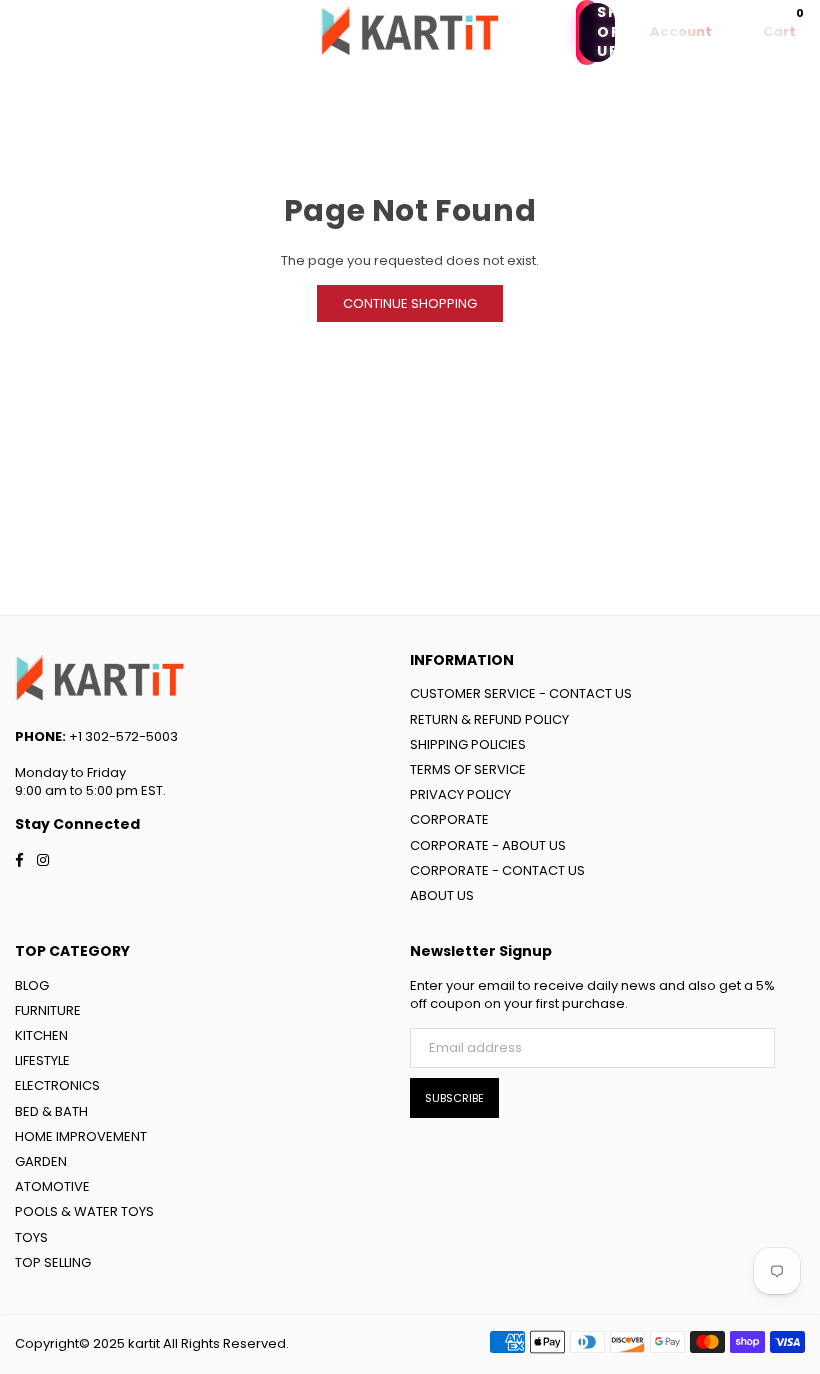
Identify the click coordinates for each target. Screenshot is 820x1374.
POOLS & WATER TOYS (84, 1211)
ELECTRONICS (57, 1085)
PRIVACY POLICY (460, 794)
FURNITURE (48, 1010)
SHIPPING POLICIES (468, 744)
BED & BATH (51, 1111)
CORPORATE (449, 819)
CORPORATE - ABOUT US (488, 845)
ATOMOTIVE (52, 1186)
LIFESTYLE (42, 1060)
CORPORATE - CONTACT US (497, 870)
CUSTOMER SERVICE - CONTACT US (521, 693)
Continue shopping (410, 303)
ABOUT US (442, 895)
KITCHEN (41, 1035)
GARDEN (41, 1161)
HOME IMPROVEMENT (81, 1136)
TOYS (31, 1237)
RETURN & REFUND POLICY (489, 719)
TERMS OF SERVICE (468, 769)
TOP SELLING (53, 1262)
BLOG (32, 985)
